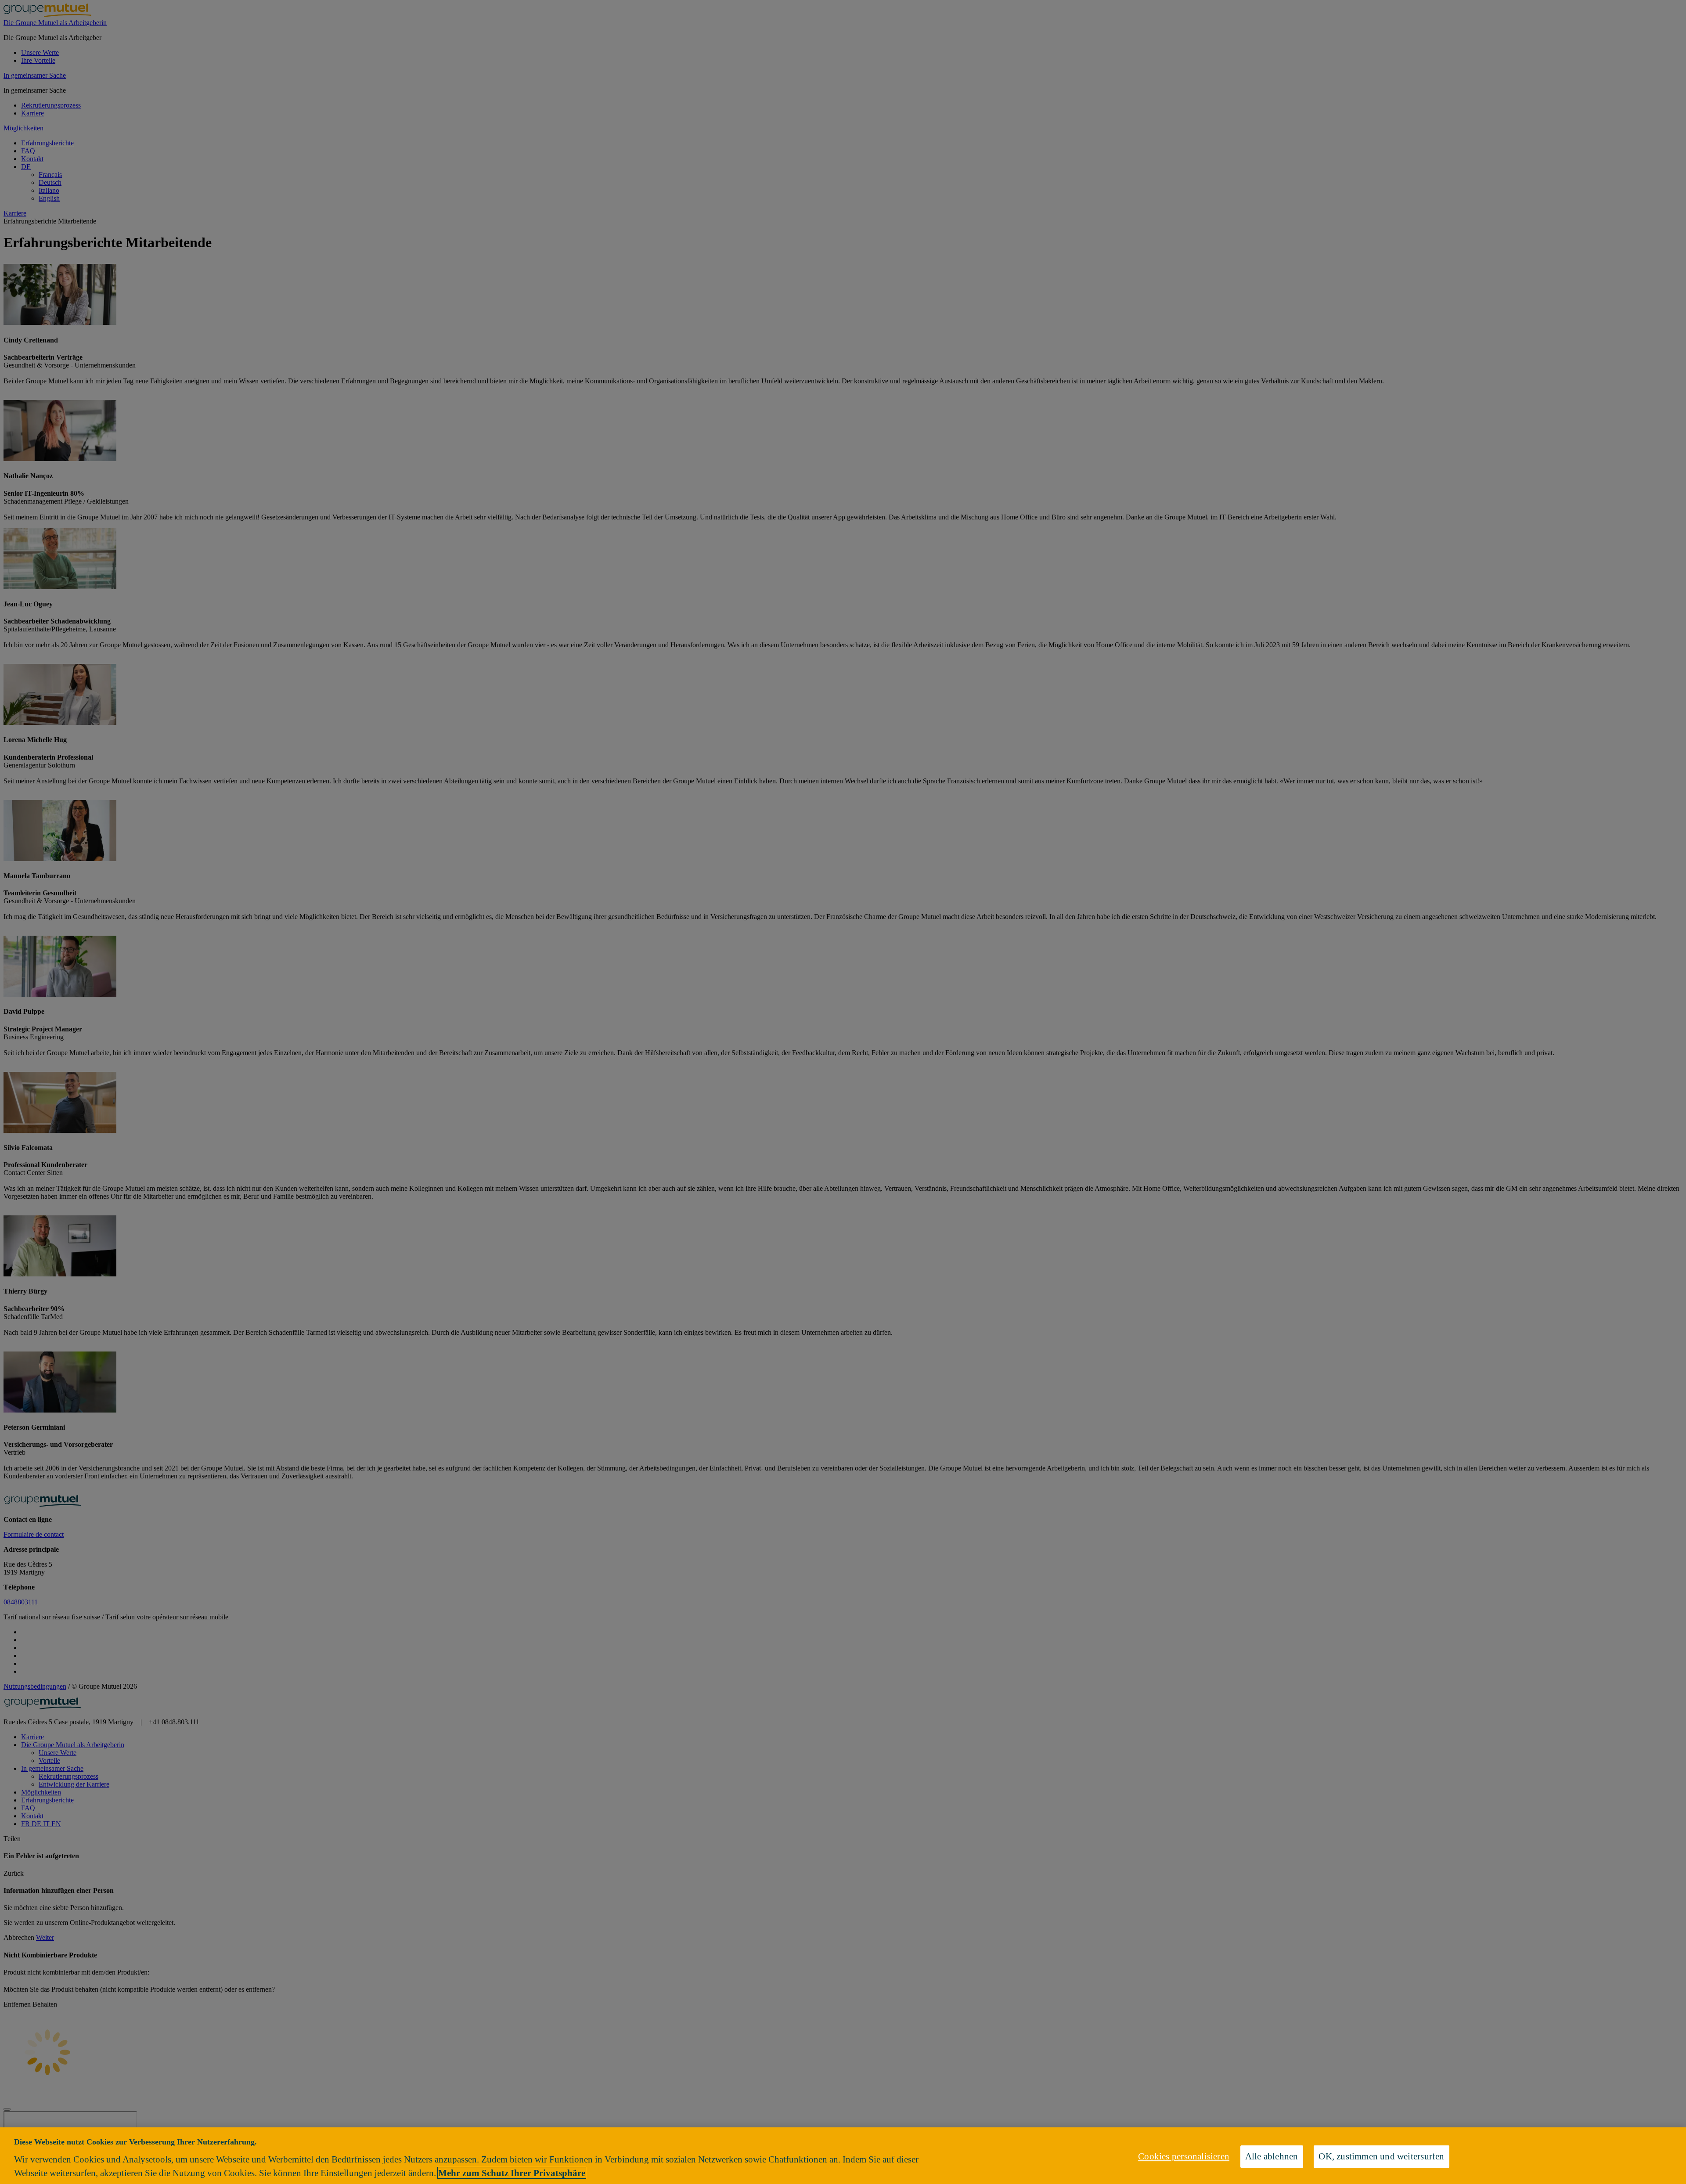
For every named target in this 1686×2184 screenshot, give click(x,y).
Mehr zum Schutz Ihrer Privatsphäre (512, 2173)
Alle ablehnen (1272, 2156)
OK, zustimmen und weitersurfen (1381, 2156)
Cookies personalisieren (1184, 2156)
